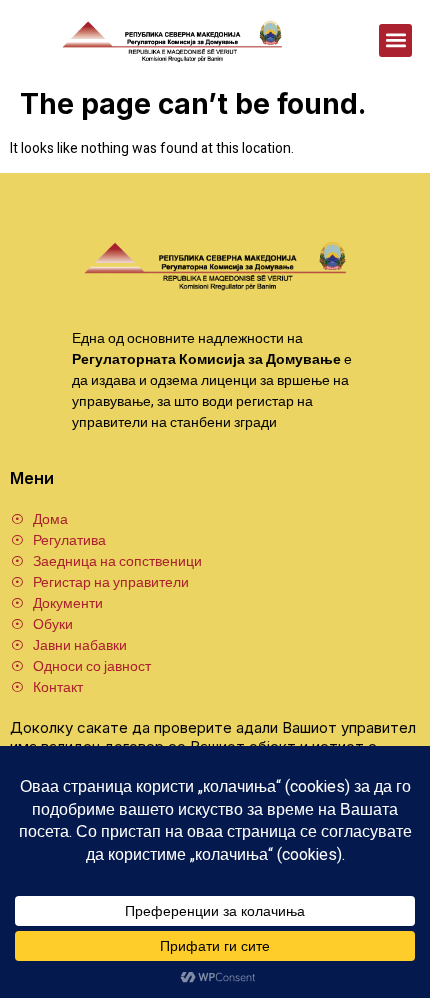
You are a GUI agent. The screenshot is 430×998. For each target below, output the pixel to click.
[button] (395, 40)
